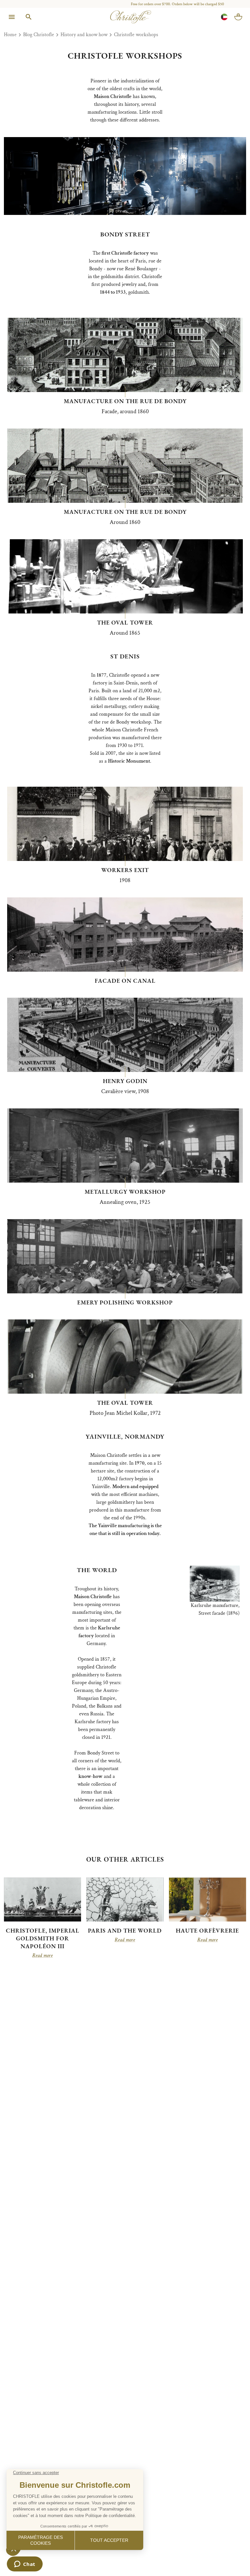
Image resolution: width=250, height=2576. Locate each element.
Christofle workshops (136, 35)
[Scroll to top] (231, 2557)
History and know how (84, 35)
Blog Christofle (39, 35)
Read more (42, 1956)
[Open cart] (238, 17)
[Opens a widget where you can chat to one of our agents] (25, 2565)
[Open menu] (12, 17)
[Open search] (29, 17)
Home (10, 35)
